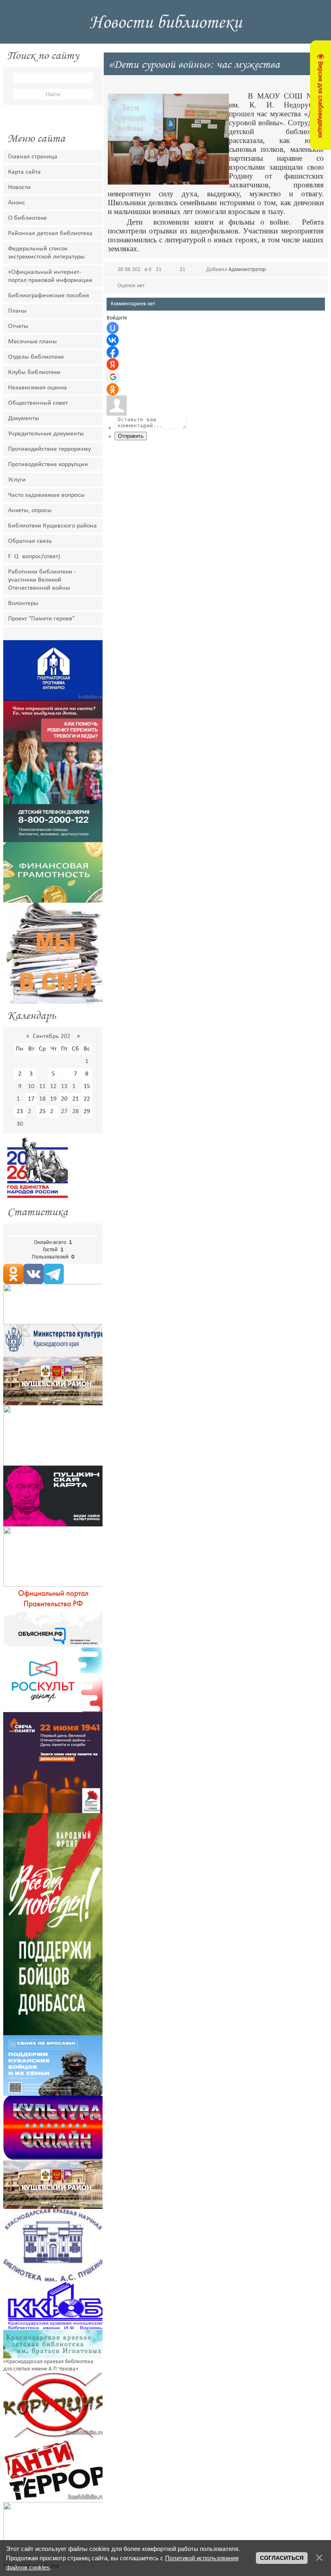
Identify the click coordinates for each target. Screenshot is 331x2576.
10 (31, 1086)
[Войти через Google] (113, 377)
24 (31, 1112)
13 (64, 1086)
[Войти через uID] (113, 328)
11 (42, 1086)
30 (20, 1124)
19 (53, 1099)
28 (75, 1112)
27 (64, 1112)
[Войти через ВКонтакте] (113, 340)
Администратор (247, 270)
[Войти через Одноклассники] (113, 389)
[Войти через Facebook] (113, 352)
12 (53, 1086)
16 (20, 1099)
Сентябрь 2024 (53, 1036)
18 (42, 1099)
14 (75, 1086)
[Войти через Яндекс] (113, 364)
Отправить (131, 436)
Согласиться (282, 2558)
